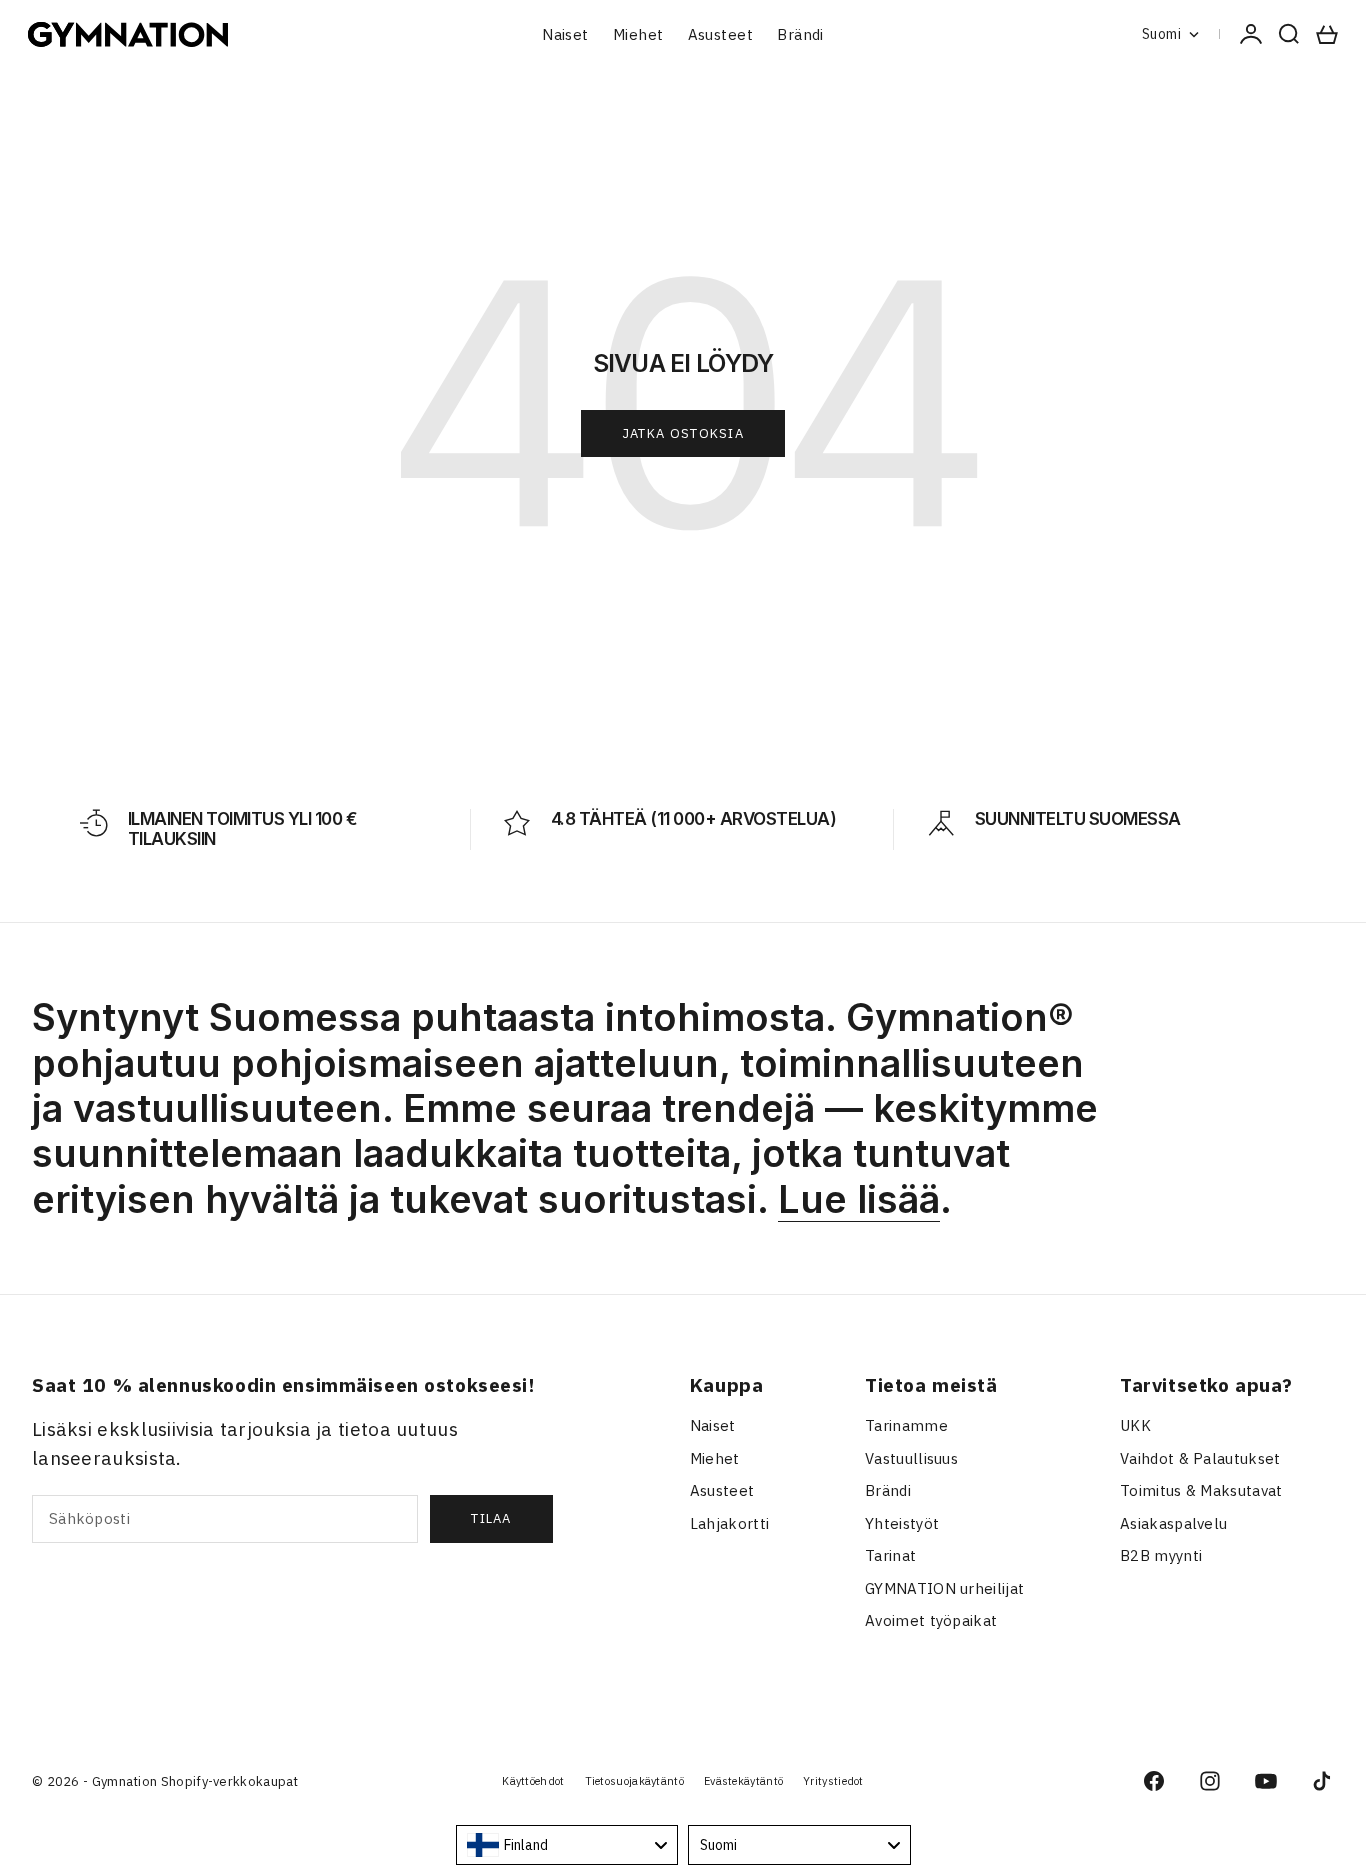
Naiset (565, 34)
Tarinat (890, 1555)
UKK (1135, 1425)
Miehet (638, 34)
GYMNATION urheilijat (944, 1588)
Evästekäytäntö (743, 1781)
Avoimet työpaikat (931, 1620)
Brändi (800, 34)
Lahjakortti (729, 1523)
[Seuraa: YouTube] (1266, 1781)
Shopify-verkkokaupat (230, 1781)
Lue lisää (859, 1199)
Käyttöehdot (533, 1781)
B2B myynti (1161, 1555)
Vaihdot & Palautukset (1200, 1458)
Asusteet (721, 34)
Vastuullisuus (911, 1458)
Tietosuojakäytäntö (634, 1781)
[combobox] (567, 1845)
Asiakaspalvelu (1173, 1523)
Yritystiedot (833, 1781)
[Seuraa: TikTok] (1322, 1781)
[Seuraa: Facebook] (1154, 1781)
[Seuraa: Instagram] (1210, 1781)
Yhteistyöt (902, 1523)
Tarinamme (906, 1425)
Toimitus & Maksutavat (1201, 1490)
